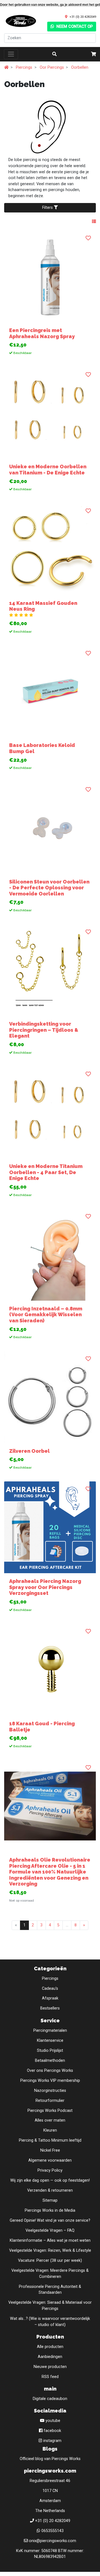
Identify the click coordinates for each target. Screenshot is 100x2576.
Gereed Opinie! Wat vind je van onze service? (50, 2220)
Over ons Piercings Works (50, 2071)
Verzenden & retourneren (50, 2190)
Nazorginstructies (50, 2091)
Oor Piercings (52, 67)
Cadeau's (50, 1989)
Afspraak (50, 1998)
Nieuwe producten (50, 2367)
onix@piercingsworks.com (52, 2541)
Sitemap (50, 2200)
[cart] (94, 54)
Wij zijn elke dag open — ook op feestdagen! (50, 2180)
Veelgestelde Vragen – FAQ (50, 2230)
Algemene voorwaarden (50, 2160)
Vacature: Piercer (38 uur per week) (50, 2261)
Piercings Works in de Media (50, 2210)
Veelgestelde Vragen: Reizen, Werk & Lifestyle (50, 2250)
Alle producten (50, 2347)
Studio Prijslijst (50, 2051)
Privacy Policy (50, 2170)
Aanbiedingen (50, 2357)
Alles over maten (50, 2120)
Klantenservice (50, 2041)
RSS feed (50, 2377)
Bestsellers (50, 2008)
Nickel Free (50, 2150)
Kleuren (50, 2130)
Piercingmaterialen (50, 2031)
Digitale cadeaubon (50, 2399)
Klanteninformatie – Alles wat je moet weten (50, 2240)
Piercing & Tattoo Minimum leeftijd (50, 2140)
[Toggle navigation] (11, 54)
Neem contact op (74, 27)
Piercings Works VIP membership (50, 2081)
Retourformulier (50, 2101)
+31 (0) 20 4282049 (83, 17)
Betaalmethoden (50, 2061)
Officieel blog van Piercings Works (50, 2459)
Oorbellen (80, 67)
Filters (48, 208)
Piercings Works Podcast (50, 2111)
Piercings (24, 67)
